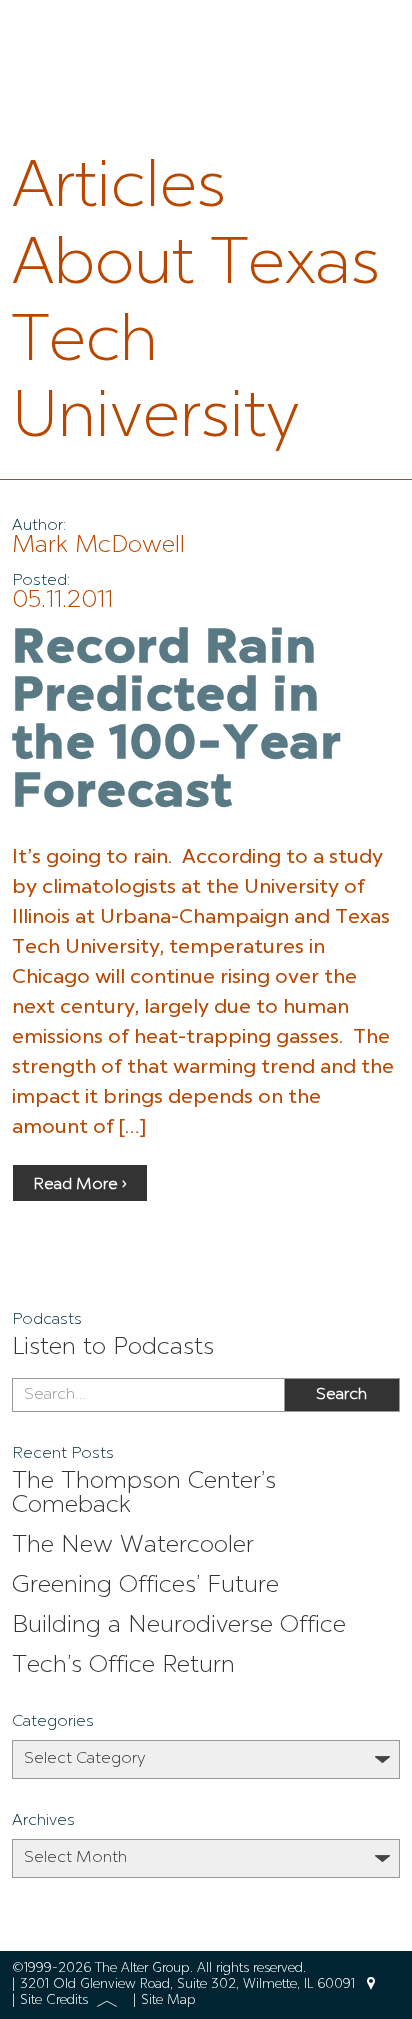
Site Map (168, 2000)
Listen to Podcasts (113, 1348)
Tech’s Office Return (123, 1666)
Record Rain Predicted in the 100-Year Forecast (177, 722)
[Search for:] (148, 1395)
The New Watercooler (133, 1546)
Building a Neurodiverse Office (179, 1626)
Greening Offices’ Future (145, 1586)
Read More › (80, 1185)
